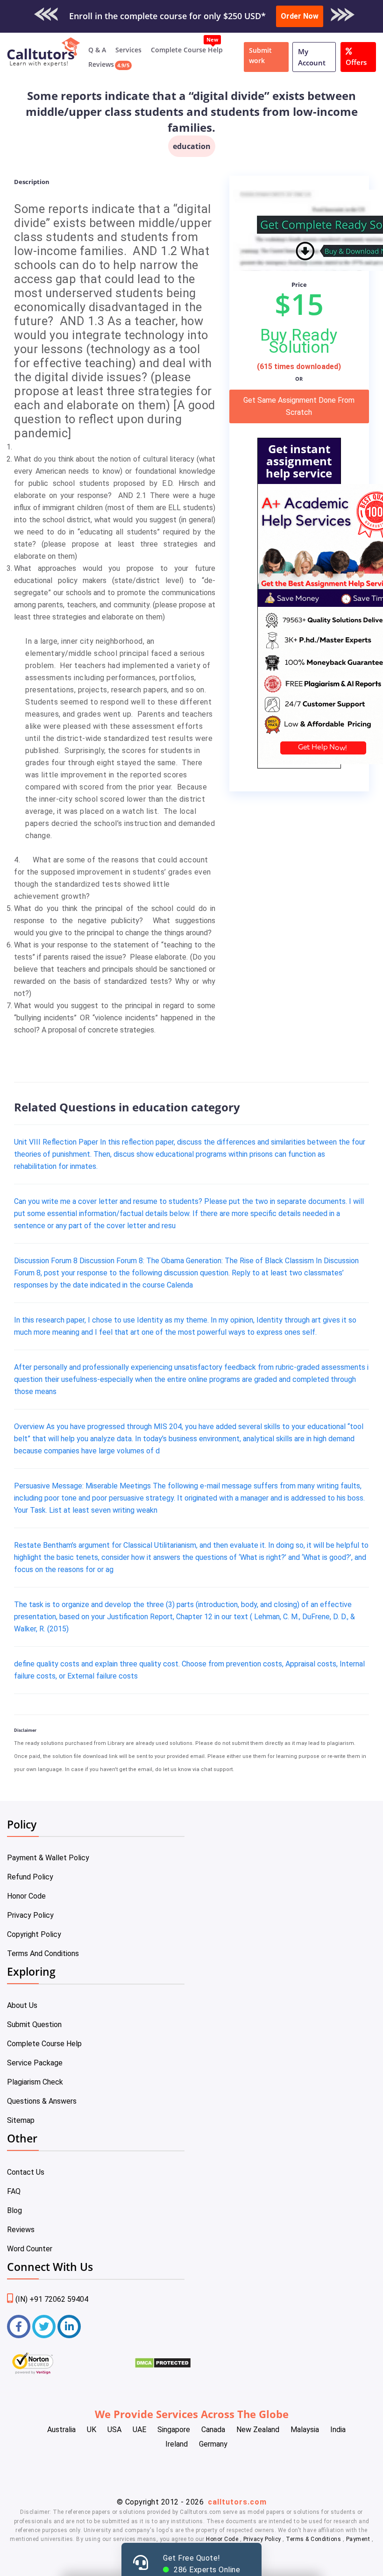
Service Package (35, 2063)
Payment (358, 2539)
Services (128, 50)
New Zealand (258, 2430)
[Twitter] (44, 2327)
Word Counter (30, 2249)
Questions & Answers (42, 2101)
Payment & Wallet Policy (48, 1858)
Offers (356, 62)
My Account (312, 57)
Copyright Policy (34, 1934)
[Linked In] (69, 2327)
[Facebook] (19, 2327)
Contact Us (26, 2172)
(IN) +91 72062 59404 (52, 2299)
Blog (14, 2210)
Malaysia (305, 2430)
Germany (213, 2444)
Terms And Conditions (43, 1953)
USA (114, 2430)
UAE (139, 2430)
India (338, 2430)
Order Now (300, 16)
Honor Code (26, 1896)
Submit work (260, 55)
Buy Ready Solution (299, 341)
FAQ (14, 2191)
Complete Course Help (187, 50)
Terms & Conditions (314, 2539)
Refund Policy (30, 1877)
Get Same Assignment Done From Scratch (299, 406)
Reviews (101, 64)
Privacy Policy (30, 1915)
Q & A (97, 50)
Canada (213, 2430)
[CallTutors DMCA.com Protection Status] (163, 2366)
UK (92, 2430)
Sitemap (21, 2120)
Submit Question (34, 2025)
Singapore (174, 2430)
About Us (22, 2005)
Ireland (177, 2444)
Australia (61, 2430)
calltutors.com (237, 2502)
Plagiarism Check (35, 2082)
